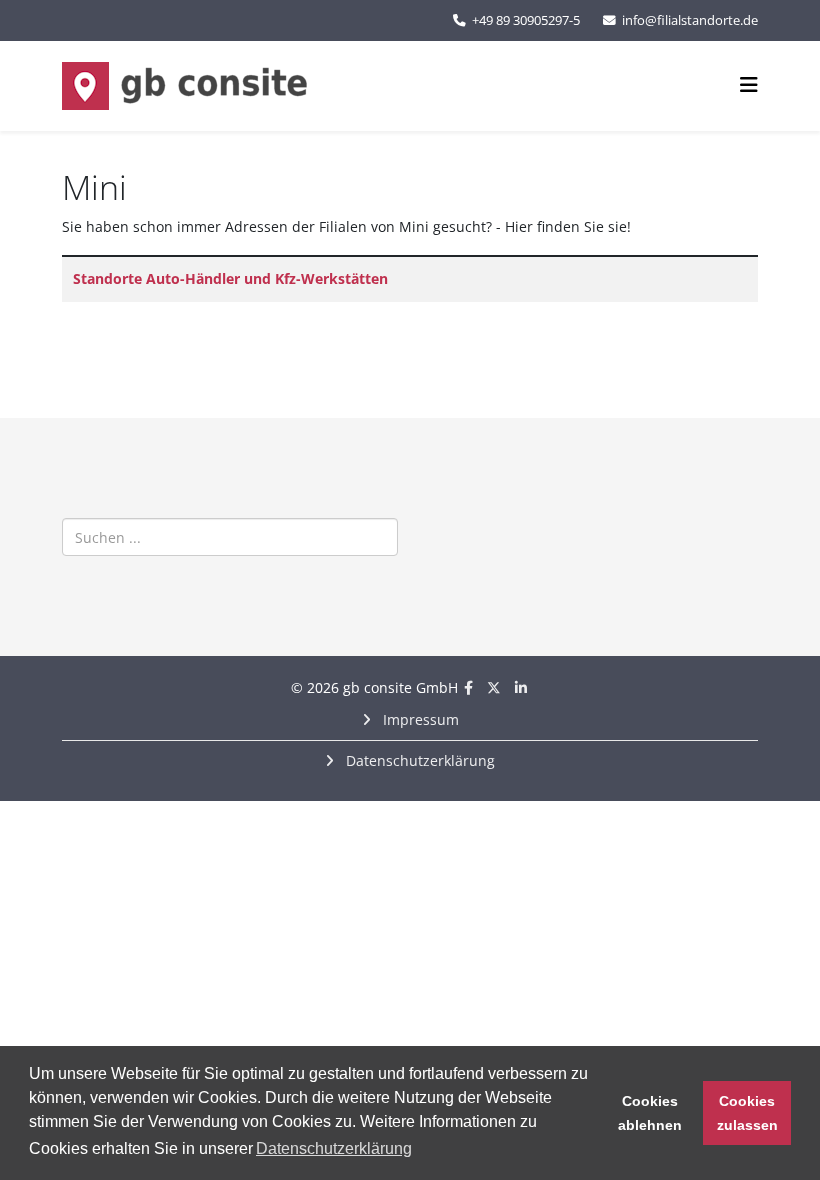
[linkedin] (521, 687)
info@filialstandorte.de (690, 20)
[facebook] (468, 687)
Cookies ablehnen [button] (650, 1113)
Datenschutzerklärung (418, 760)
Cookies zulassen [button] (747, 1113)
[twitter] (494, 687)
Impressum (419, 719)
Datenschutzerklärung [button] (334, 1148)
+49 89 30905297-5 (526, 20)
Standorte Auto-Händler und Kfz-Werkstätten (230, 278)
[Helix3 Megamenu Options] (749, 84)
